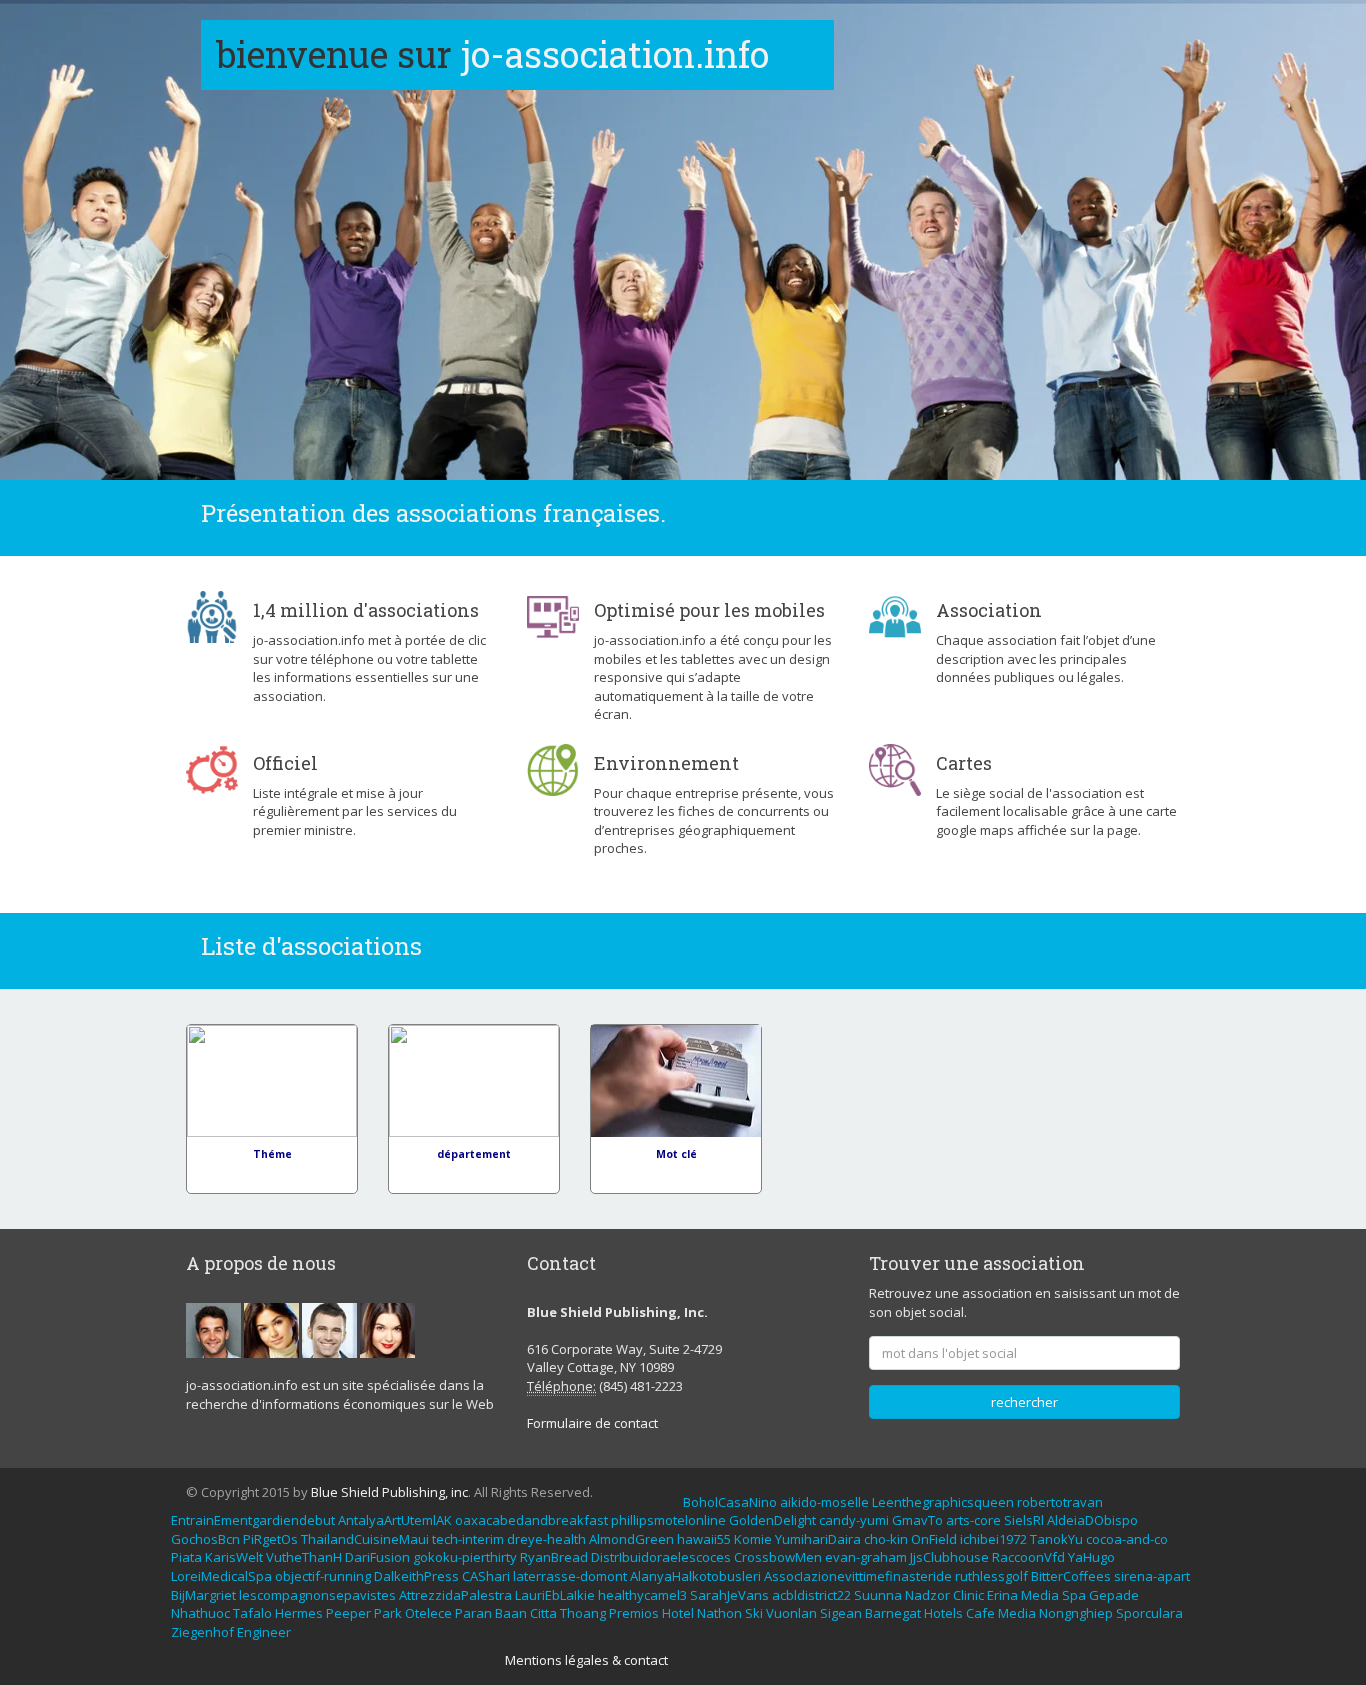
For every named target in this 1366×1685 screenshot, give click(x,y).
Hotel (678, 1613)
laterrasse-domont (570, 1576)
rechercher (1024, 1402)
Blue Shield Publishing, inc (389, 1492)
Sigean (841, 1613)
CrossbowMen (778, 1557)
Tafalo (252, 1613)
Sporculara (1149, 1613)
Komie (753, 1539)
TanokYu (1056, 1539)
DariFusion (377, 1557)
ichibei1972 (993, 1539)
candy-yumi (854, 1520)
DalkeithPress (416, 1576)
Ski (754, 1613)
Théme (272, 1154)
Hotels (943, 1613)
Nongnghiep (1076, 1613)
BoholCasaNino (730, 1502)
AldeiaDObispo (1092, 1520)
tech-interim (468, 1539)
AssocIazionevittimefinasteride (858, 1576)
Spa (1074, 1595)
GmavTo (917, 1520)
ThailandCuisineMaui (365, 1539)
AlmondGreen (631, 1539)
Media (1040, 1595)
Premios (634, 1613)
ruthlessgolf (991, 1576)
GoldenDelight (772, 1520)
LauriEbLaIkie (555, 1595)
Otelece (428, 1613)
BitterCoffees (1071, 1576)
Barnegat (893, 1613)
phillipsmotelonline (668, 1520)
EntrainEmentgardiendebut (253, 1520)
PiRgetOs (270, 1539)
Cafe (980, 1613)
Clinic (968, 1595)
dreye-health (546, 1539)
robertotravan (1060, 1502)
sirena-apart (1152, 1576)
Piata (186, 1557)
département (474, 1154)
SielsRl (1024, 1520)
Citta (543, 1613)
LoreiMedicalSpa (221, 1576)
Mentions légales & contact (586, 1660)
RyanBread (554, 1557)
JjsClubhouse (949, 1557)
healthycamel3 (642, 1595)
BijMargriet (203, 1595)
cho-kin (886, 1539)
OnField (934, 1539)
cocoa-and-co (1127, 1539)
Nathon (719, 1613)
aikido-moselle (824, 1502)
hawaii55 (704, 1539)
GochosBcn (205, 1539)
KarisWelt (234, 1557)
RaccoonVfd (1028, 1557)
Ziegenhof (202, 1632)
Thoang (583, 1613)
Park (388, 1613)
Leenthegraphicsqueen (943, 1502)
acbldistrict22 (811, 1595)
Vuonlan (791, 1613)
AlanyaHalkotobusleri (695, 1576)
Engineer (264, 1632)
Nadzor (927, 1595)
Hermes (299, 1613)
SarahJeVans (729, 1595)
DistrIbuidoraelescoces (661, 1557)
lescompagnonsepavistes (317, 1595)
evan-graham (866, 1557)
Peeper (348, 1613)
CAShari (486, 1576)
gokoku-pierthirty (465, 1557)
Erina (1002, 1595)
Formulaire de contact (592, 1423)
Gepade (1114, 1595)
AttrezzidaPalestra (455, 1595)
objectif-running (323, 1576)
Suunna (878, 1595)
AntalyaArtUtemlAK (395, 1520)
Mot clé (676, 1154)
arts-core (973, 1520)
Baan (511, 1613)
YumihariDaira (818, 1539)
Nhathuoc (200, 1613)
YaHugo (1091, 1557)
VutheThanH (304, 1557)
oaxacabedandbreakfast (531, 1520)
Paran (473, 1613)
